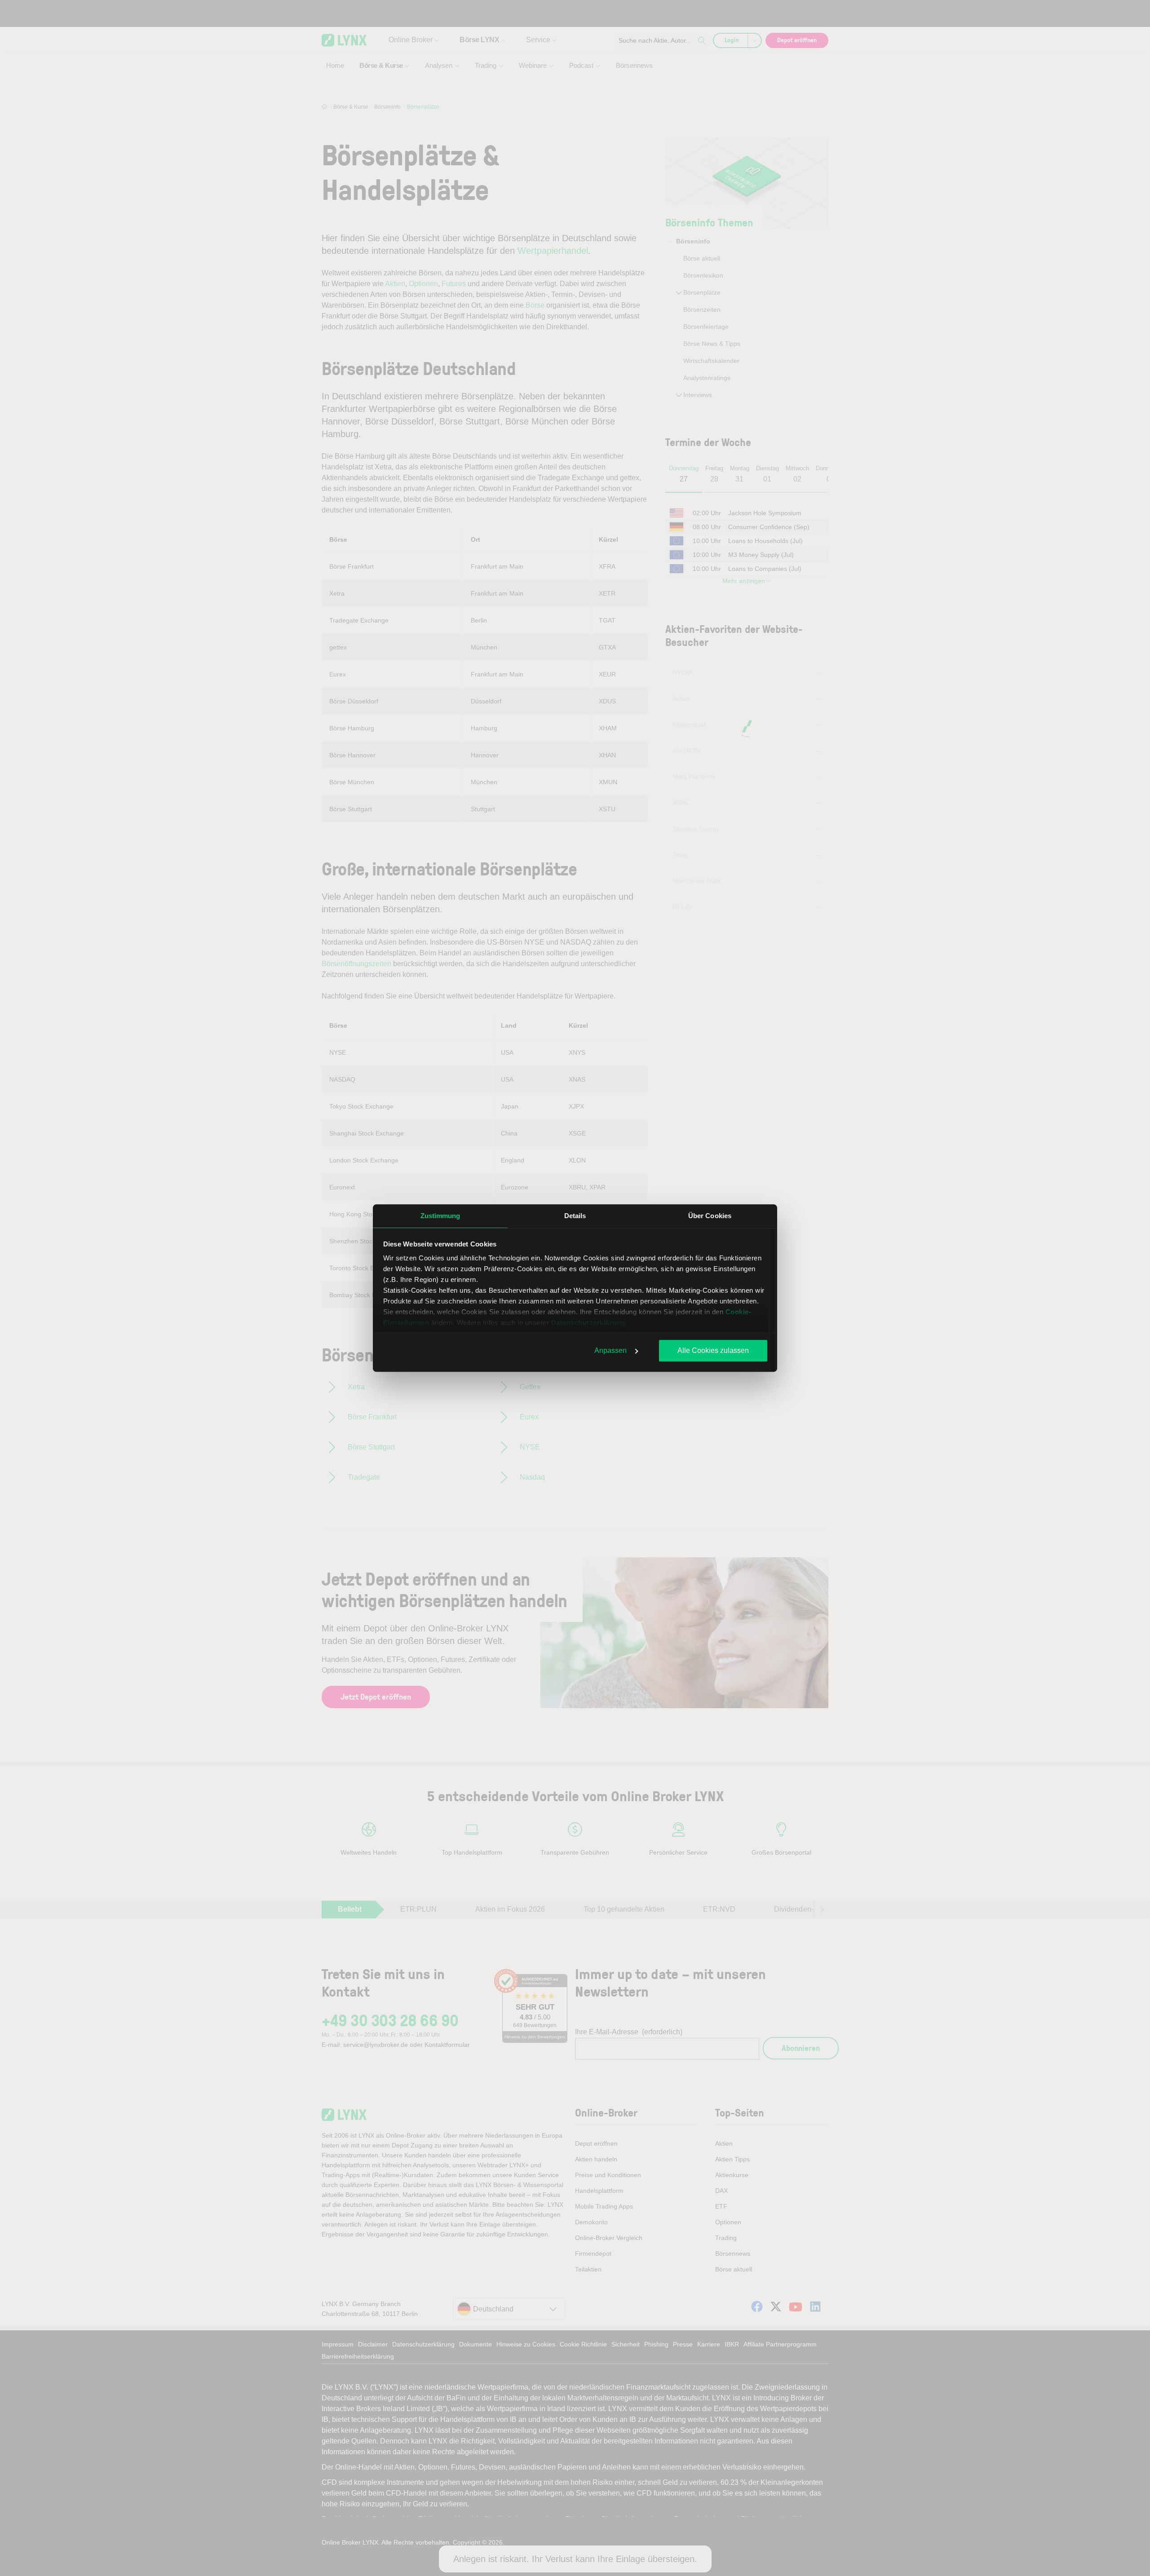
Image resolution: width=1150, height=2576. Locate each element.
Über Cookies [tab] (710, 1216)
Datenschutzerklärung (588, 1323)
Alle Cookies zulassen (713, 1350)
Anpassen (610, 1350)
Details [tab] (575, 1216)
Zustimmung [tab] (440, 1216)
